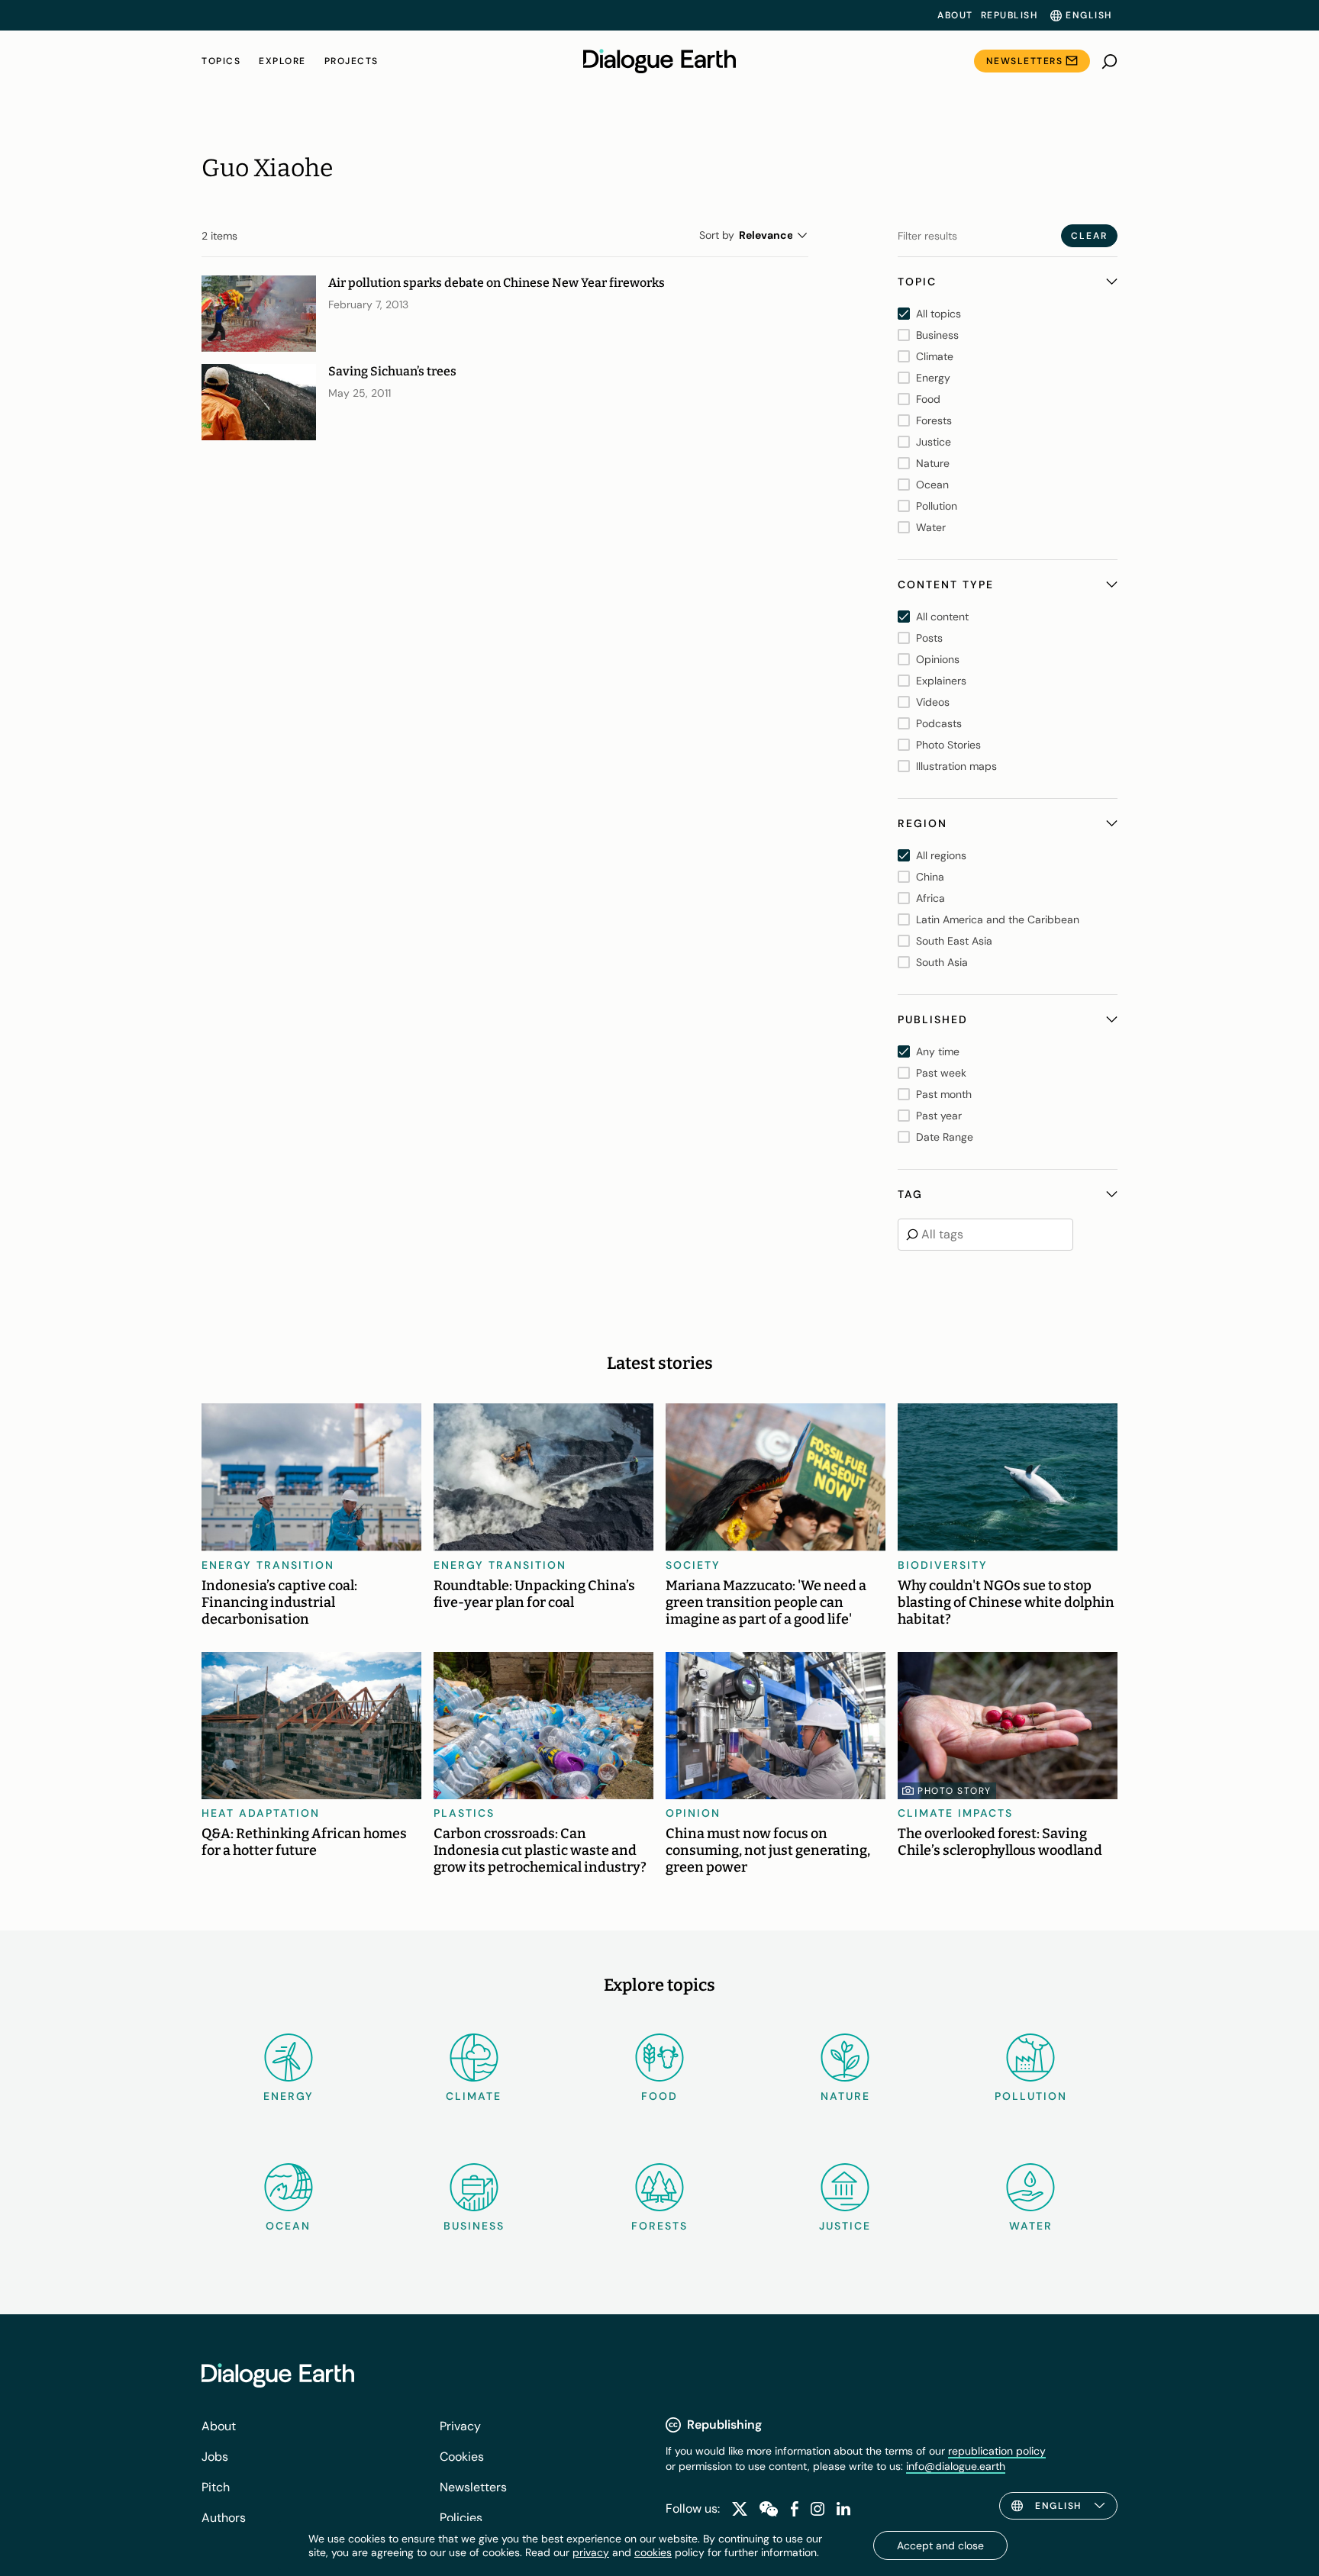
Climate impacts (955, 1813)
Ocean (288, 2226)
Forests (659, 2226)
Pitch (216, 2487)
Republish (1009, 15)
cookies (653, 2552)
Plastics (464, 1813)
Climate (474, 2096)
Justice (845, 2226)
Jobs (215, 2457)
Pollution (1031, 2096)
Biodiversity (943, 1565)
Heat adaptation (261, 1813)
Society (693, 1565)
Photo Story (955, 1791)
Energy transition (268, 1565)
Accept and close (940, 2545)
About (955, 15)
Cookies (462, 2457)
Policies (461, 2518)
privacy (591, 2552)
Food (659, 2096)
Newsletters (1025, 61)
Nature (845, 2096)
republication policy (997, 2451)
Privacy (460, 2426)
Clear (1089, 236)
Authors (224, 2518)
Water (1031, 2226)
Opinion (693, 1813)
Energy (289, 2096)
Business (474, 2226)
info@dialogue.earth (956, 2466)
